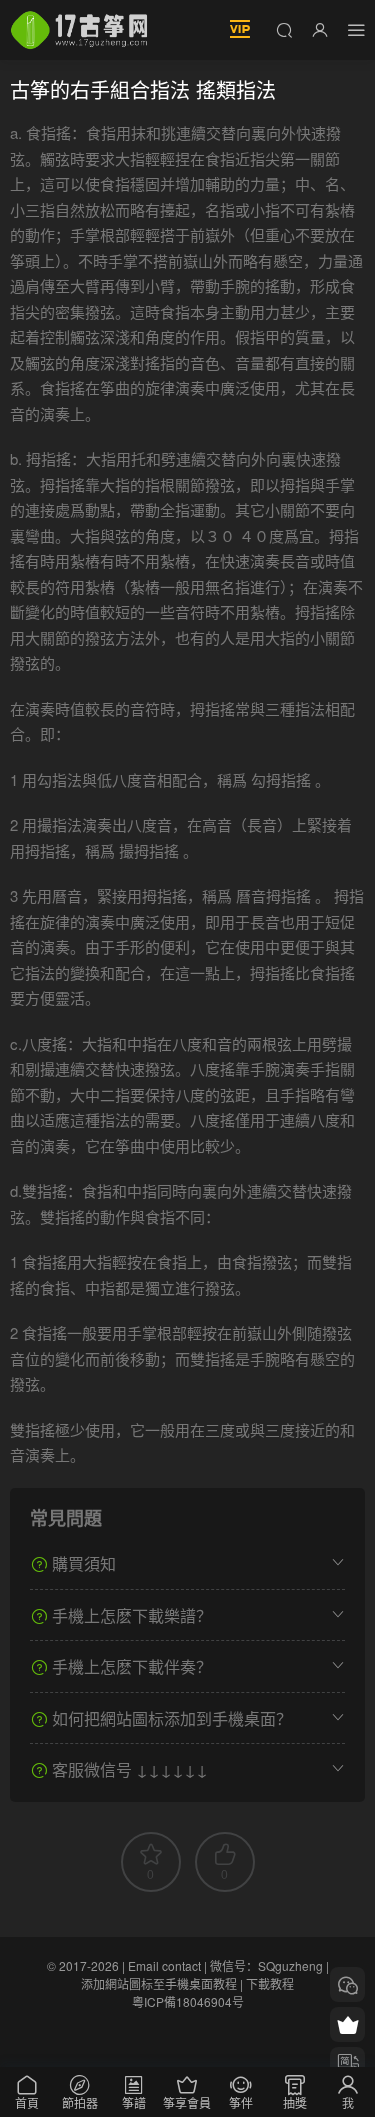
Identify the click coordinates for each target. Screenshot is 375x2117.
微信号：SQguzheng (266, 1965)
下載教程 (270, 1983)
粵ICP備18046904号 (188, 2001)
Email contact (164, 1965)
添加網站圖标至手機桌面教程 (159, 1983)
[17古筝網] (79, 30)
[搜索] (284, 29)
